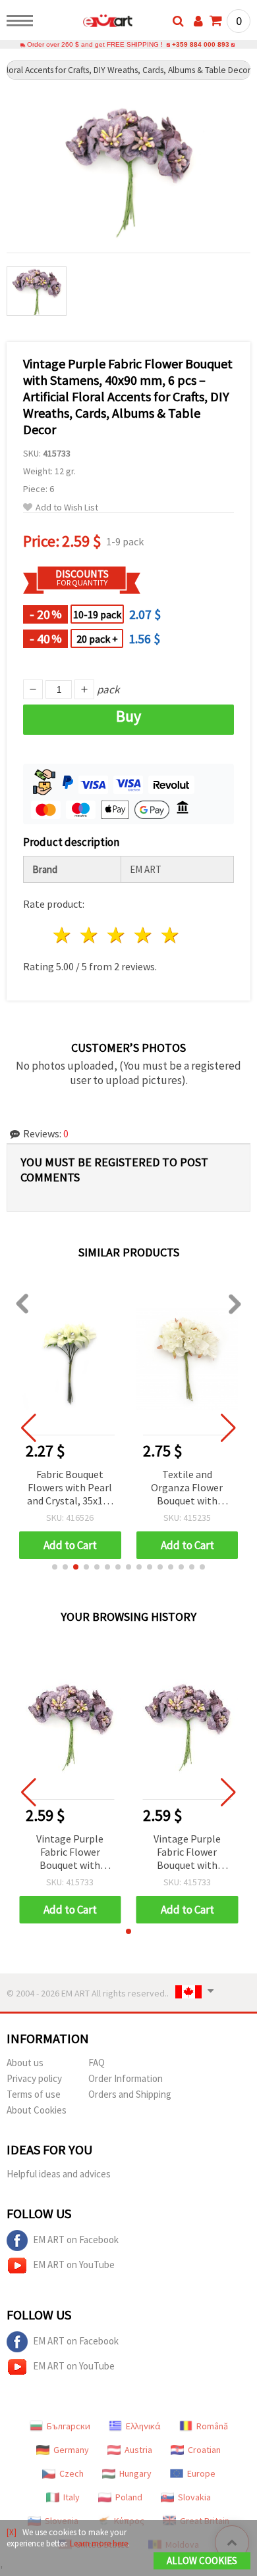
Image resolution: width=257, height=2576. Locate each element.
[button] (55, 1567)
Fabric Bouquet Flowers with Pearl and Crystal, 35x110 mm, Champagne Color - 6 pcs (70, 1488)
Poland (129, 2497)
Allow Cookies (202, 2561)
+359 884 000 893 (201, 44)
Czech (71, 2473)
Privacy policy (34, 2078)
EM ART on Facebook (76, 2240)
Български (69, 2426)
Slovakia (194, 2497)
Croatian (204, 2450)
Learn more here (99, 2543)
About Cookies (37, 2110)
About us (25, 2063)
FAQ (97, 2063)
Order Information (126, 2078)
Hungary (135, 2473)
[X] (12, 2532)
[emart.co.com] (87, 23)
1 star (63, 935)
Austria (138, 2450)
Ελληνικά (143, 2426)
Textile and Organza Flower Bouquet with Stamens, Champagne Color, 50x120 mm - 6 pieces (187, 1488)
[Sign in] (198, 21)
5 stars (170, 935)
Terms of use (34, 2094)
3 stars (117, 935)
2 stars (90, 935)
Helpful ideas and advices (59, 2174)
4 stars (143, 935)
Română (212, 2426)
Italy (71, 2497)
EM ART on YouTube (74, 2265)
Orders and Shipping (130, 2094)
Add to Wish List (67, 508)
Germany (71, 2450)
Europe (201, 2473)
